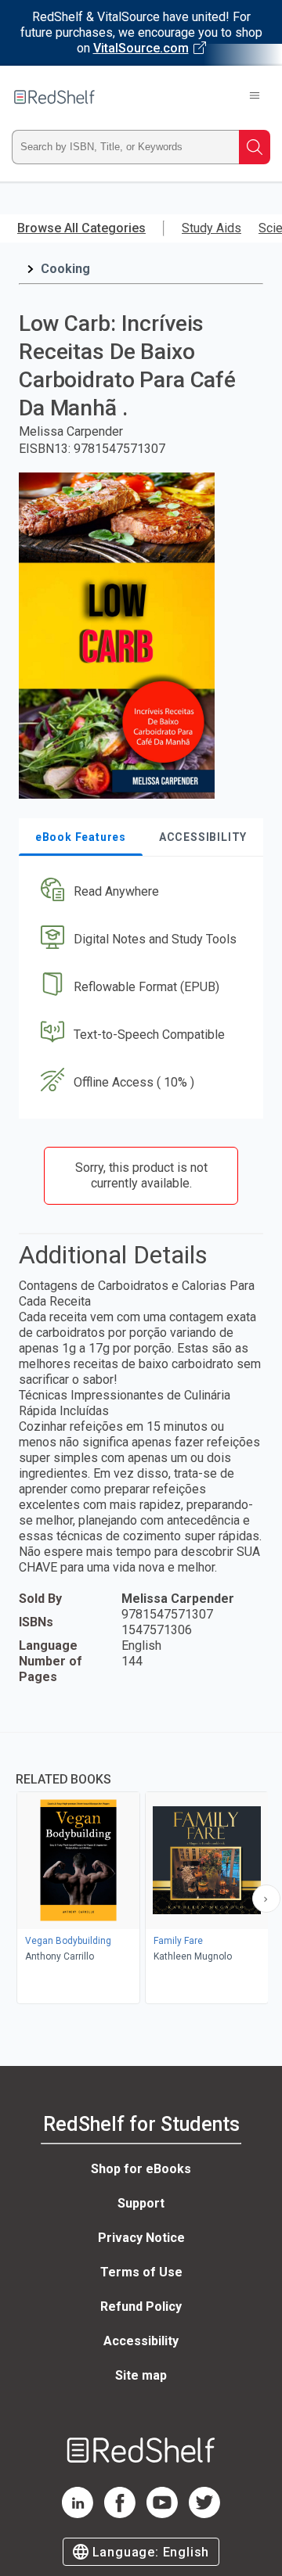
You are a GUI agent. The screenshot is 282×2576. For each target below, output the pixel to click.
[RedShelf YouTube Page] (162, 2514)
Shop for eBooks (141, 2169)
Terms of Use (141, 2272)
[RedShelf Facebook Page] (120, 2514)
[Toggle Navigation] (255, 97)
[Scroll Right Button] (266, 1899)
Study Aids (211, 228)
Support (141, 2203)
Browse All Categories (81, 228)
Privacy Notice (141, 2238)
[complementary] (141, 1870)
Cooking (65, 269)
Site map (141, 2375)
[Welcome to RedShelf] (54, 97)
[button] (139, 892)
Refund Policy (141, 2307)
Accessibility (141, 2341)
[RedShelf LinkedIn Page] (78, 2514)
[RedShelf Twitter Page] (204, 2514)
